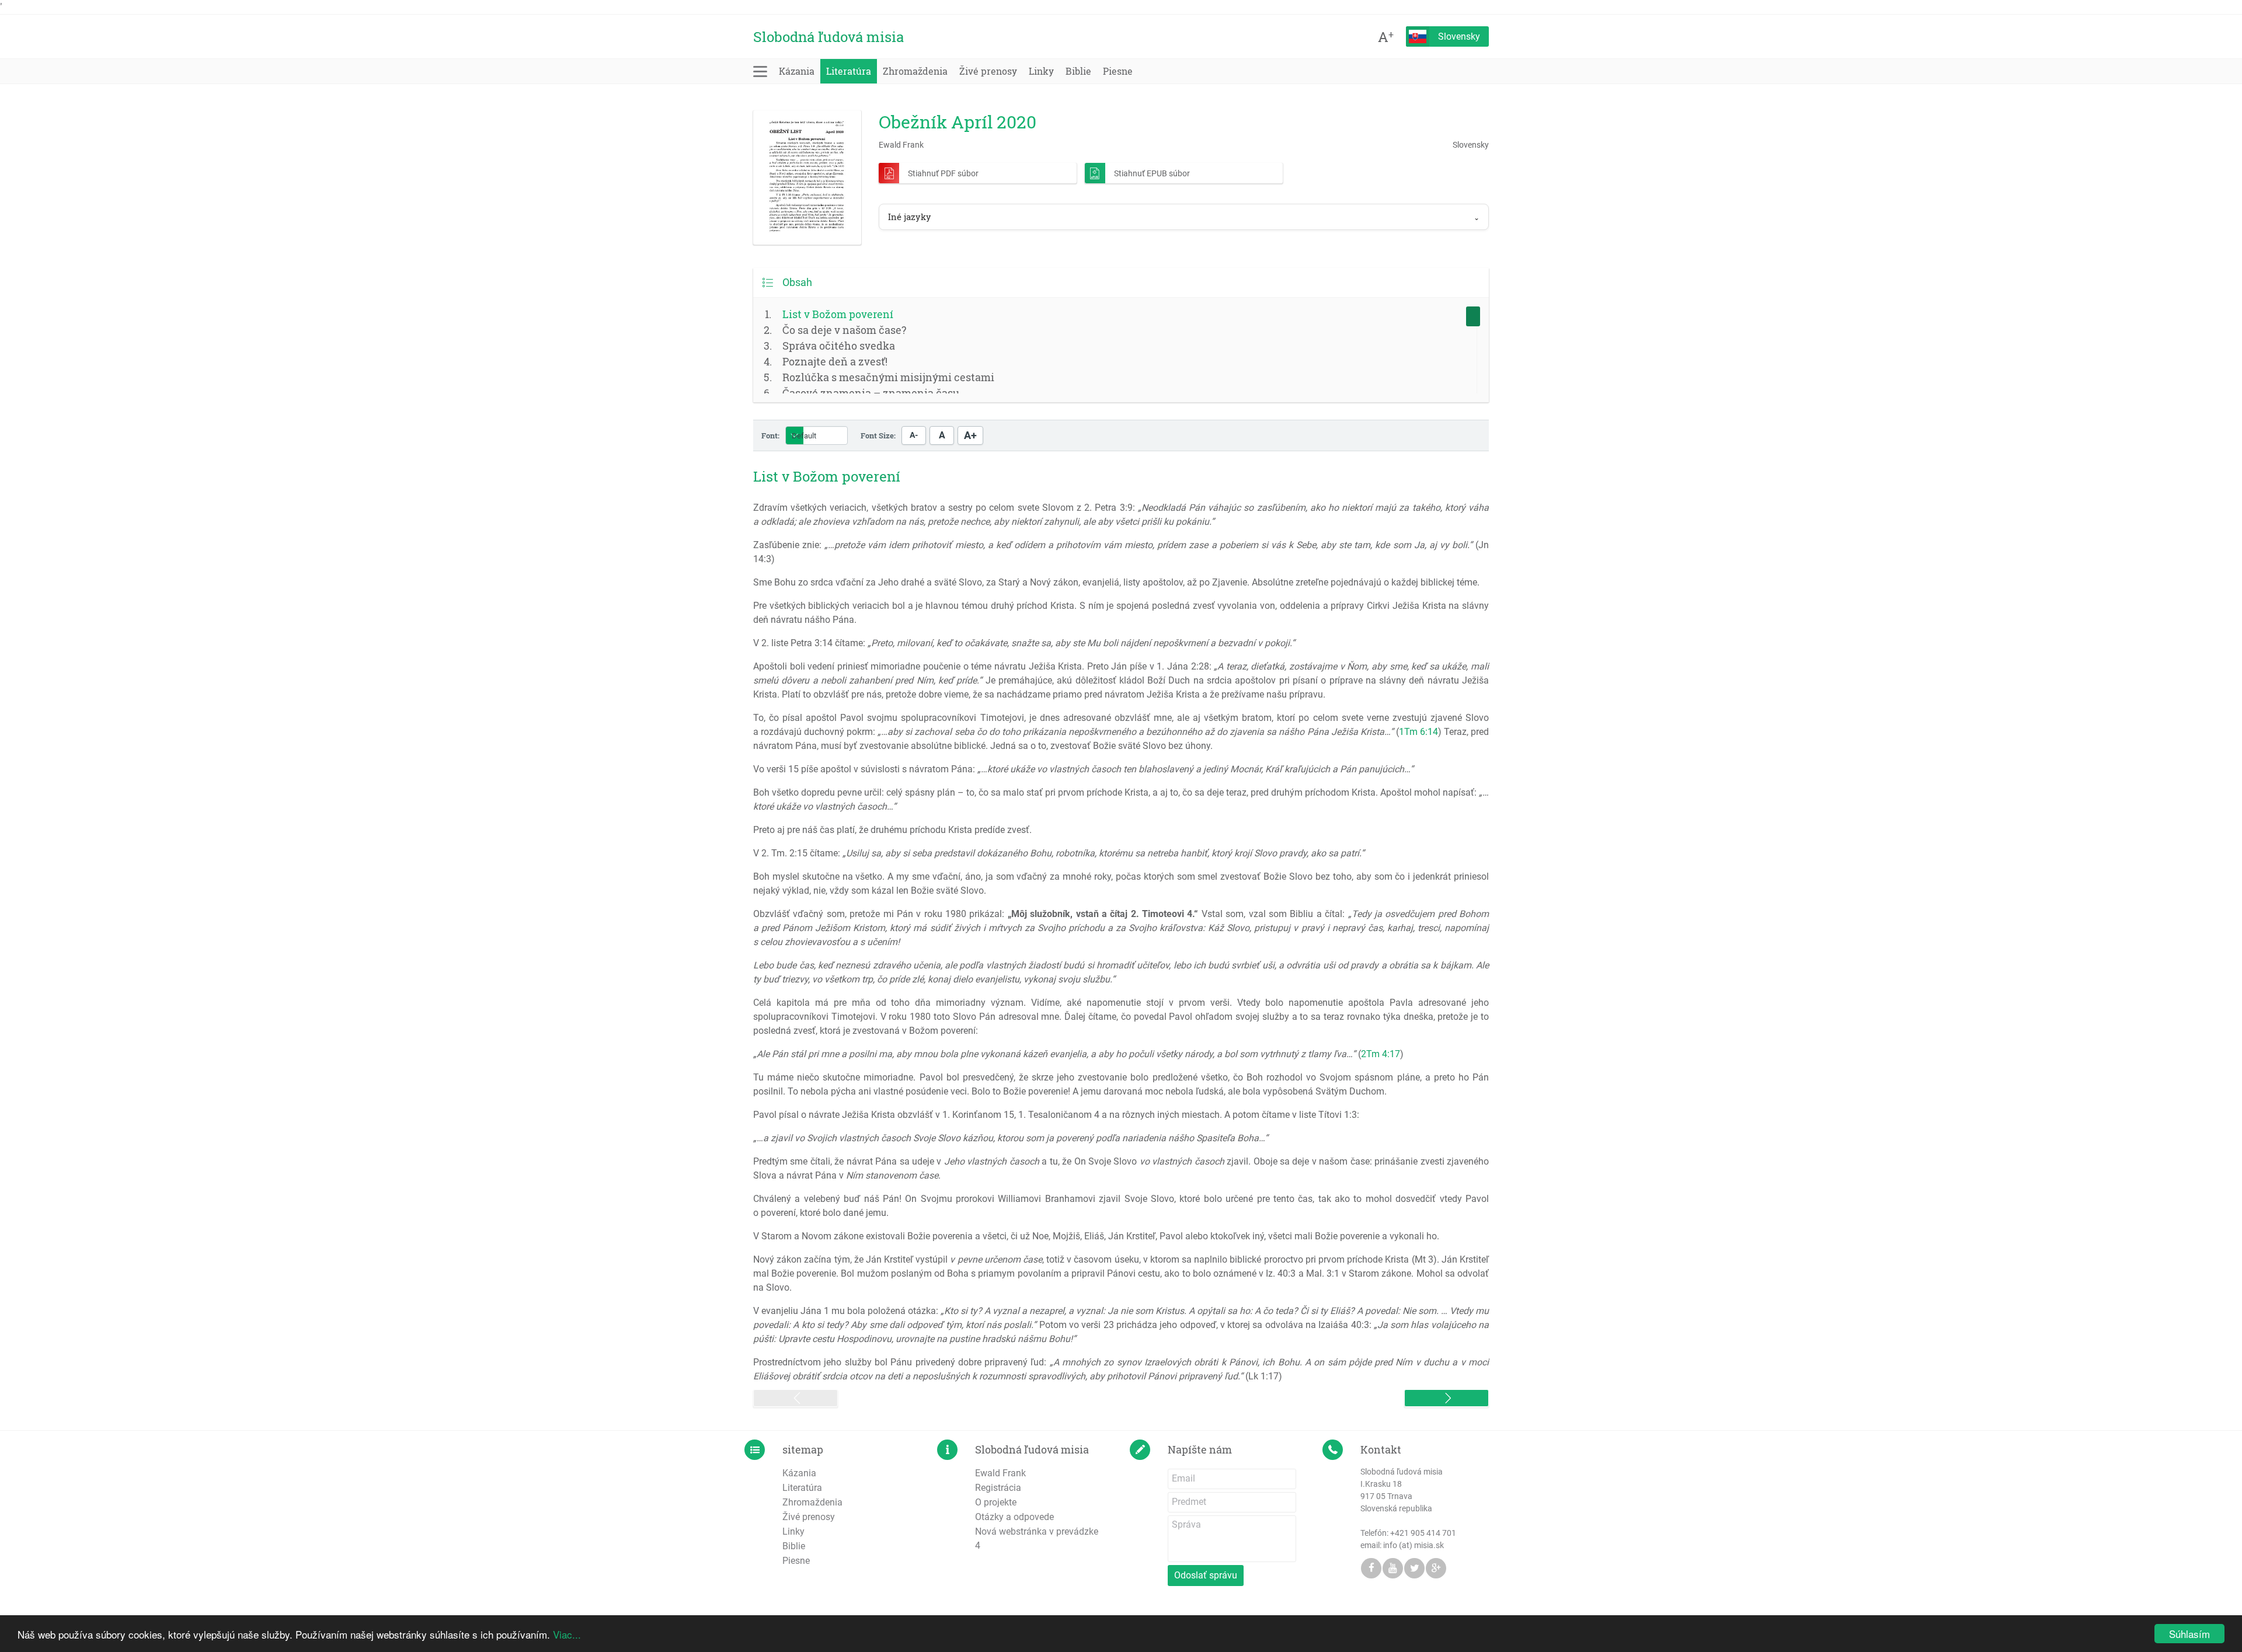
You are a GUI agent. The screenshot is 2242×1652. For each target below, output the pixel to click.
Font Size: (878, 435)
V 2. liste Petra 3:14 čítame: (1024, 643)
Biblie (1078, 71)
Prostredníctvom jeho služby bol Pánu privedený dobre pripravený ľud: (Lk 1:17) (1121, 1369)
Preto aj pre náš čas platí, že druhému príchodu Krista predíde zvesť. (892, 830)
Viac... (567, 1634)
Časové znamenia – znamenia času (871, 393)
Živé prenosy (988, 71)
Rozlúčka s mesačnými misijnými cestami (888, 377)
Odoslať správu (1206, 1575)
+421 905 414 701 (1423, 1533)
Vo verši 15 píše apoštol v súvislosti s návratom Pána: (1083, 769)
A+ (970, 435)
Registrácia (998, 1488)
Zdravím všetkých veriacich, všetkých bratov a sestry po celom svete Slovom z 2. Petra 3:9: (1121, 515)
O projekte (996, 1502)
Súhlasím (2189, 1634)
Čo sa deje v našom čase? (844, 330)
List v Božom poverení (838, 314)
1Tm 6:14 (1418, 732)
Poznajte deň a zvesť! (835, 361)
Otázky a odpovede (1014, 1517)
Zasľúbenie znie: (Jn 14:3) (1121, 552)
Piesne (1118, 71)
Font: (770, 435)
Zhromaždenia (915, 71)
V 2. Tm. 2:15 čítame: (1059, 853)
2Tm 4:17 (1381, 1054)
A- (914, 435)
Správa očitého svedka (839, 346)
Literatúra (849, 71)
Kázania (797, 71)
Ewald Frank (1000, 1473)
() (1078, 1054)
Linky (1041, 71)
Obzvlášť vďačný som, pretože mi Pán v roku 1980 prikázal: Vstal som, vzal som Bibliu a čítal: (1121, 928)
